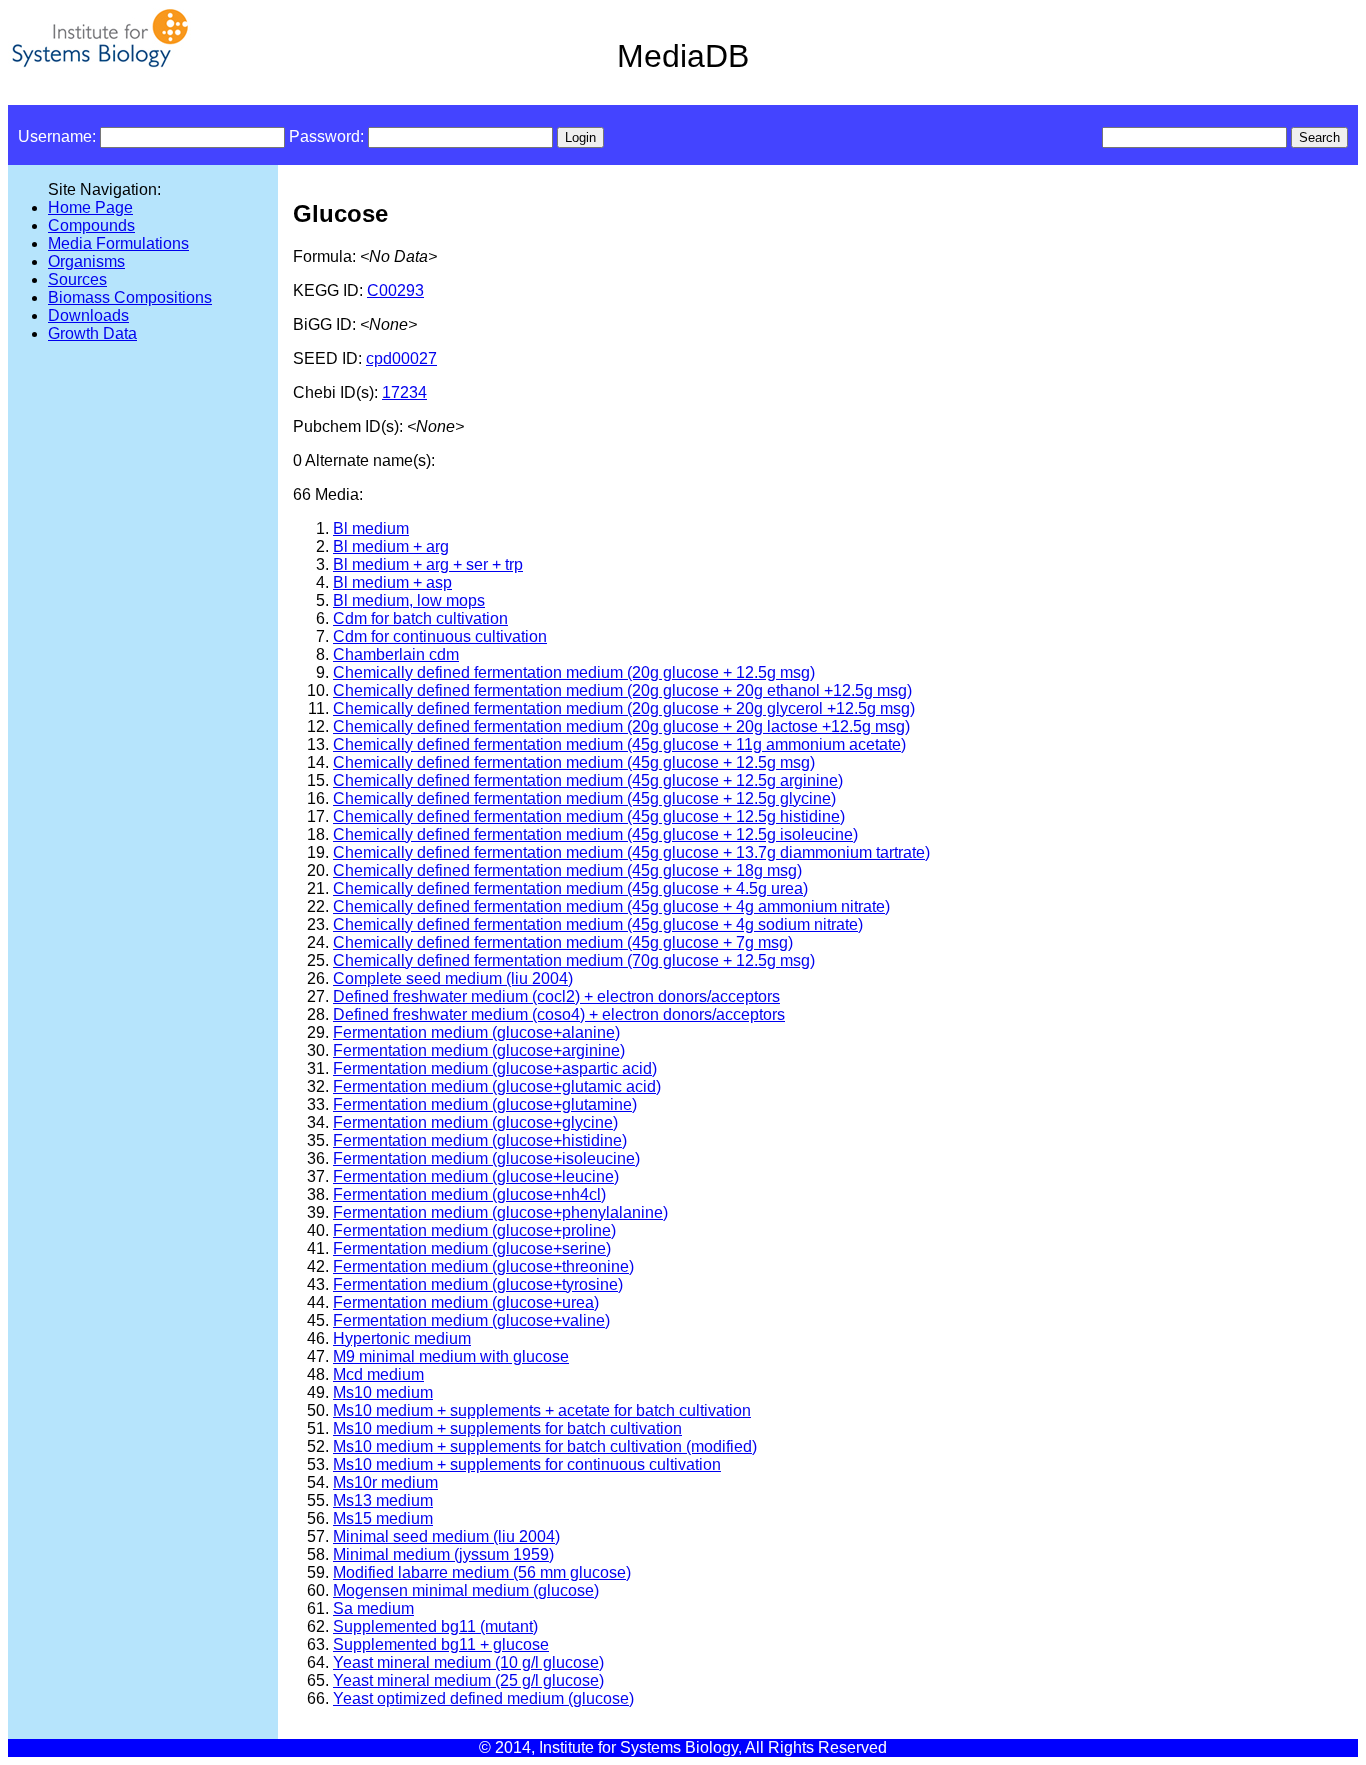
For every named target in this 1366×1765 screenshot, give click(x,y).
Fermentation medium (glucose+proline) (474, 1230)
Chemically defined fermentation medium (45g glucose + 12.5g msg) (574, 762)
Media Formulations (118, 243)
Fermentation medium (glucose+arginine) (479, 1050)
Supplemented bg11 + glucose (441, 1644)
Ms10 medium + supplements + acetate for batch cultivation (542, 1410)
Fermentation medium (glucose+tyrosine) (478, 1284)
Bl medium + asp (392, 582)
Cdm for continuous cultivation (440, 636)
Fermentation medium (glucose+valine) (471, 1320)
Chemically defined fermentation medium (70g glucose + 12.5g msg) (574, 960)
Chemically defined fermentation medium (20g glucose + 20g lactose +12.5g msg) (621, 726)
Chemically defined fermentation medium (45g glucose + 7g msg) (563, 942)
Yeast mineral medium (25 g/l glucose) (468, 1680)
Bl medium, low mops (409, 600)
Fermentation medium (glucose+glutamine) (485, 1104)
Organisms (86, 261)
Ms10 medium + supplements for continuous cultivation (527, 1464)
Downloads (88, 315)
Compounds (91, 225)
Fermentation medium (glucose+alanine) (476, 1032)
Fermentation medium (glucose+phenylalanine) (500, 1212)
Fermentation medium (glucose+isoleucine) (486, 1158)
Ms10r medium (385, 1482)
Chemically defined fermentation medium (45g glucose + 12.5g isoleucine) (595, 834)
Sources (77, 279)
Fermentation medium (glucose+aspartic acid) (495, 1068)
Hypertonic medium (402, 1338)
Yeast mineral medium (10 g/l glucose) (468, 1662)
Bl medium (371, 528)
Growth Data (92, 333)
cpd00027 (401, 358)
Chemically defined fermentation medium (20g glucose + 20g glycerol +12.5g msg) (624, 708)
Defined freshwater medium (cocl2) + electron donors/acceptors (556, 996)
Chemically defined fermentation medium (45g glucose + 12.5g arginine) (588, 780)
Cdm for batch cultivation (420, 618)
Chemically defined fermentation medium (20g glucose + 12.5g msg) (574, 672)
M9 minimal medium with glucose (451, 1356)
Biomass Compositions (130, 297)
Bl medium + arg (391, 546)
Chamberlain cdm (396, 654)
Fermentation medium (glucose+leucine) (476, 1176)
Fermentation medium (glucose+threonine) (483, 1266)
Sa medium (373, 1608)
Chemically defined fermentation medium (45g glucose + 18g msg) (567, 870)
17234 (404, 392)
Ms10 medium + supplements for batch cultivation (507, 1428)
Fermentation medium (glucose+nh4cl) (469, 1194)
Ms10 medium (383, 1392)
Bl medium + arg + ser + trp (428, 564)
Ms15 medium (383, 1518)
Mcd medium (378, 1374)
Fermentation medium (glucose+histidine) (480, 1140)
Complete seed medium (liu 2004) (453, 978)
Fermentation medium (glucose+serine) (472, 1248)
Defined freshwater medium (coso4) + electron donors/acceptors (559, 1014)
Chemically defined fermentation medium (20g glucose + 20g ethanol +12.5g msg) (622, 690)
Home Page (90, 207)
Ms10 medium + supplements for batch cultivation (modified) (545, 1446)
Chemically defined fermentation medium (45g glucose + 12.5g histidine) (589, 816)
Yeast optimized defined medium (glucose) (483, 1698)
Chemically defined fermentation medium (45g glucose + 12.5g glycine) (584, 798)
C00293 (395, 290)
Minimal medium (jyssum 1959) (443, 1554)
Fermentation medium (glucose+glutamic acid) (497, 1086)
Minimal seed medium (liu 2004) (446, 1536)
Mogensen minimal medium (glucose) (466, 1590)
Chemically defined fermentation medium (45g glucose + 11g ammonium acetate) (619, 744)
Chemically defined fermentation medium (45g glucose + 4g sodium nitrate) (598, 924)
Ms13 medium (383, 1500)
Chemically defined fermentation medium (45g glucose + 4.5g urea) (570, 888)
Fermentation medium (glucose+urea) (466, 1302)
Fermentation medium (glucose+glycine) (475, 1122)
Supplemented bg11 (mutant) (435, 1626)
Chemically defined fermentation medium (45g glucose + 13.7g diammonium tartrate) (631, 852)
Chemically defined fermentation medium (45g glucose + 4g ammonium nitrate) (611, 906)
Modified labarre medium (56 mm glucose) (482, 1572)
